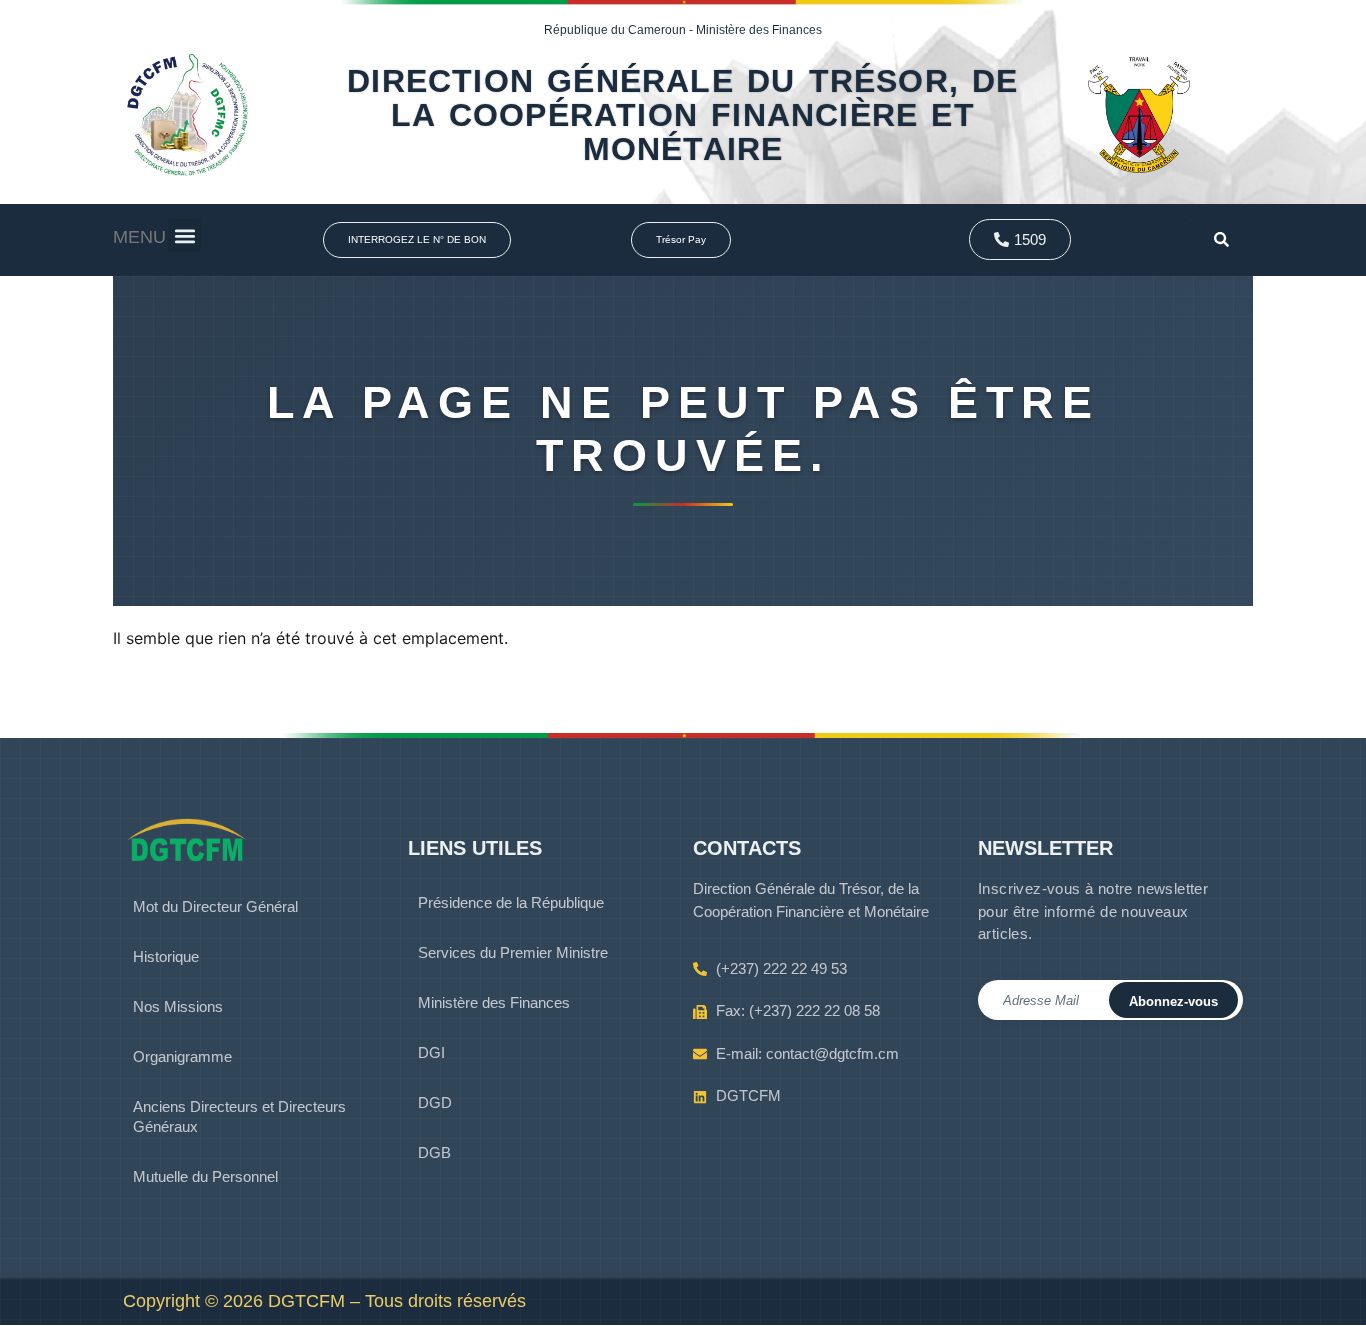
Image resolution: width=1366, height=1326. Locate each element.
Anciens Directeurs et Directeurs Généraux (239, 1116)
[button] (184, 235)
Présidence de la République (511, 902)
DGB (434, 1152)
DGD (435, 1102)
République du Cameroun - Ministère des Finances (683, 30)
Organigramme (182, 1056)
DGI (431, 1052)
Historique (166, 956)
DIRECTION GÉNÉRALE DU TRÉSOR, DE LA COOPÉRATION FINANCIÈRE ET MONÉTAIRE (682, 115)
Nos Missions (178, 1006)
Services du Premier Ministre (513, 952)
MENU (139, 237)
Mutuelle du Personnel (205, 1176)
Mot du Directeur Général (215, 906)
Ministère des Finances (494, 1002)
